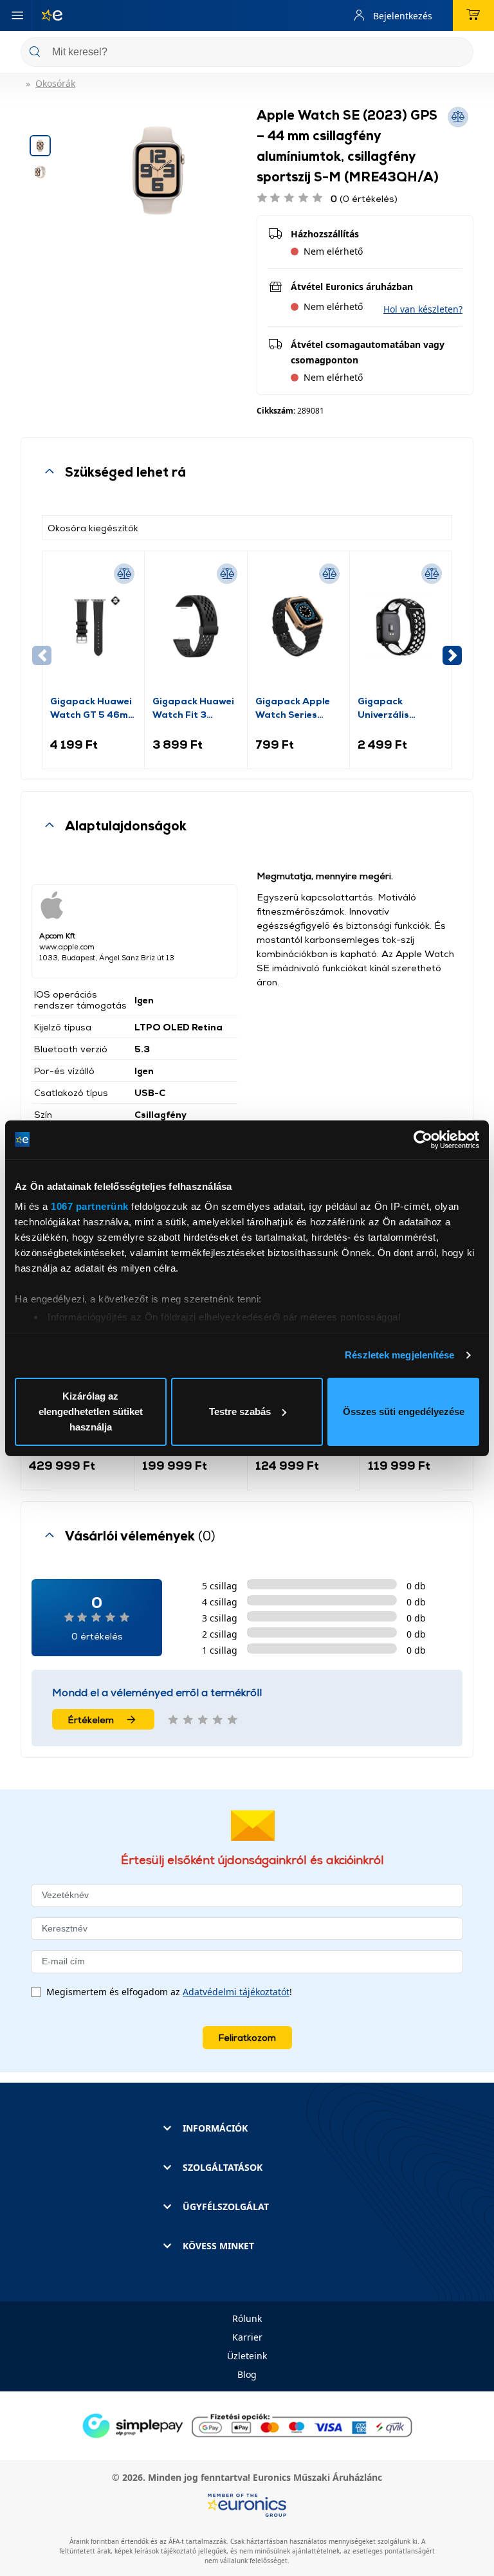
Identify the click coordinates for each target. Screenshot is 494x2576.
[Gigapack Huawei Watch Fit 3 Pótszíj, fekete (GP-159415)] (196, 626)
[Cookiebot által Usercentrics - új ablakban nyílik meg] (423, 1140)
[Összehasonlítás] (124, 574)
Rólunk (247, 2318)
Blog (247, 2374)
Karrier (247, 2337)
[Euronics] (47, 15)
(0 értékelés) (364, 198)
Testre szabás (240, 1411)
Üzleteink (247, 2356)
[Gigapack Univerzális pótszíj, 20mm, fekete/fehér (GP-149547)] (401, 626)
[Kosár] (473, 15)
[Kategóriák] (17, 15)
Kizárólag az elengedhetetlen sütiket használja (91, 1411)
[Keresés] (459, 53)
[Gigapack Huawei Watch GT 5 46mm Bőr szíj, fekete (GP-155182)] (93, 626)
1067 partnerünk (90, 1206)
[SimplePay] (247, 2425)
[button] (423, 309)
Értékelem (91, 1720)
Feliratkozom (247, 2037)
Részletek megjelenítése (399, 1355)
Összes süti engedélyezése (404, 1411)
